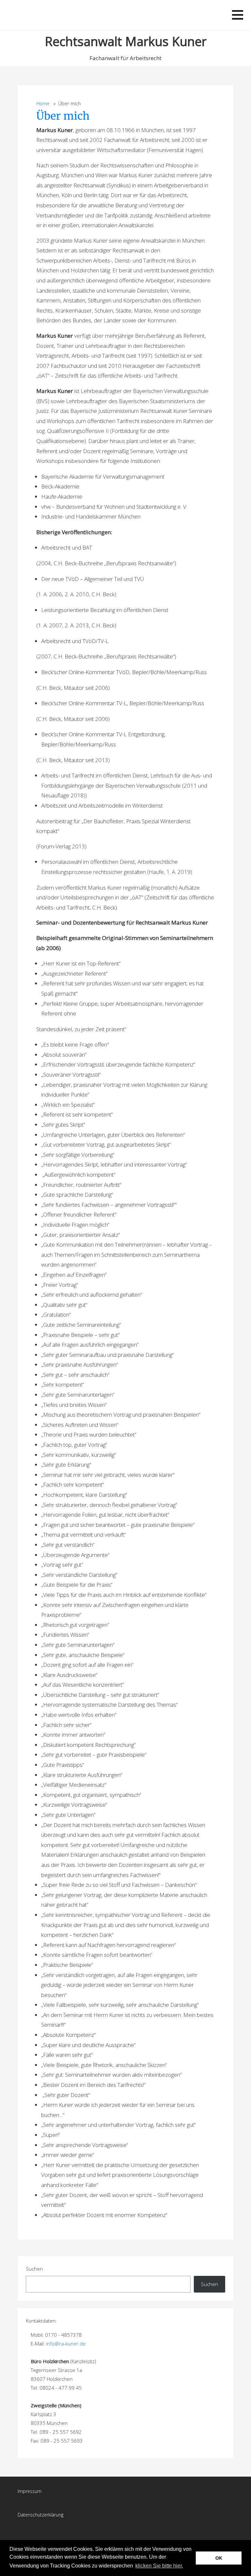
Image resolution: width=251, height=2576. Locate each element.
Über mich (63, 116)
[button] (186, 2566)
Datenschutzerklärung (41, 2515)
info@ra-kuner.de (66, 2344)
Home (43, 103)
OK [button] (219, 2558)
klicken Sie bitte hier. (159, 2566)
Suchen (34, 2269)
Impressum (30, 2491)
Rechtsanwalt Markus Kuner (126, 41)
